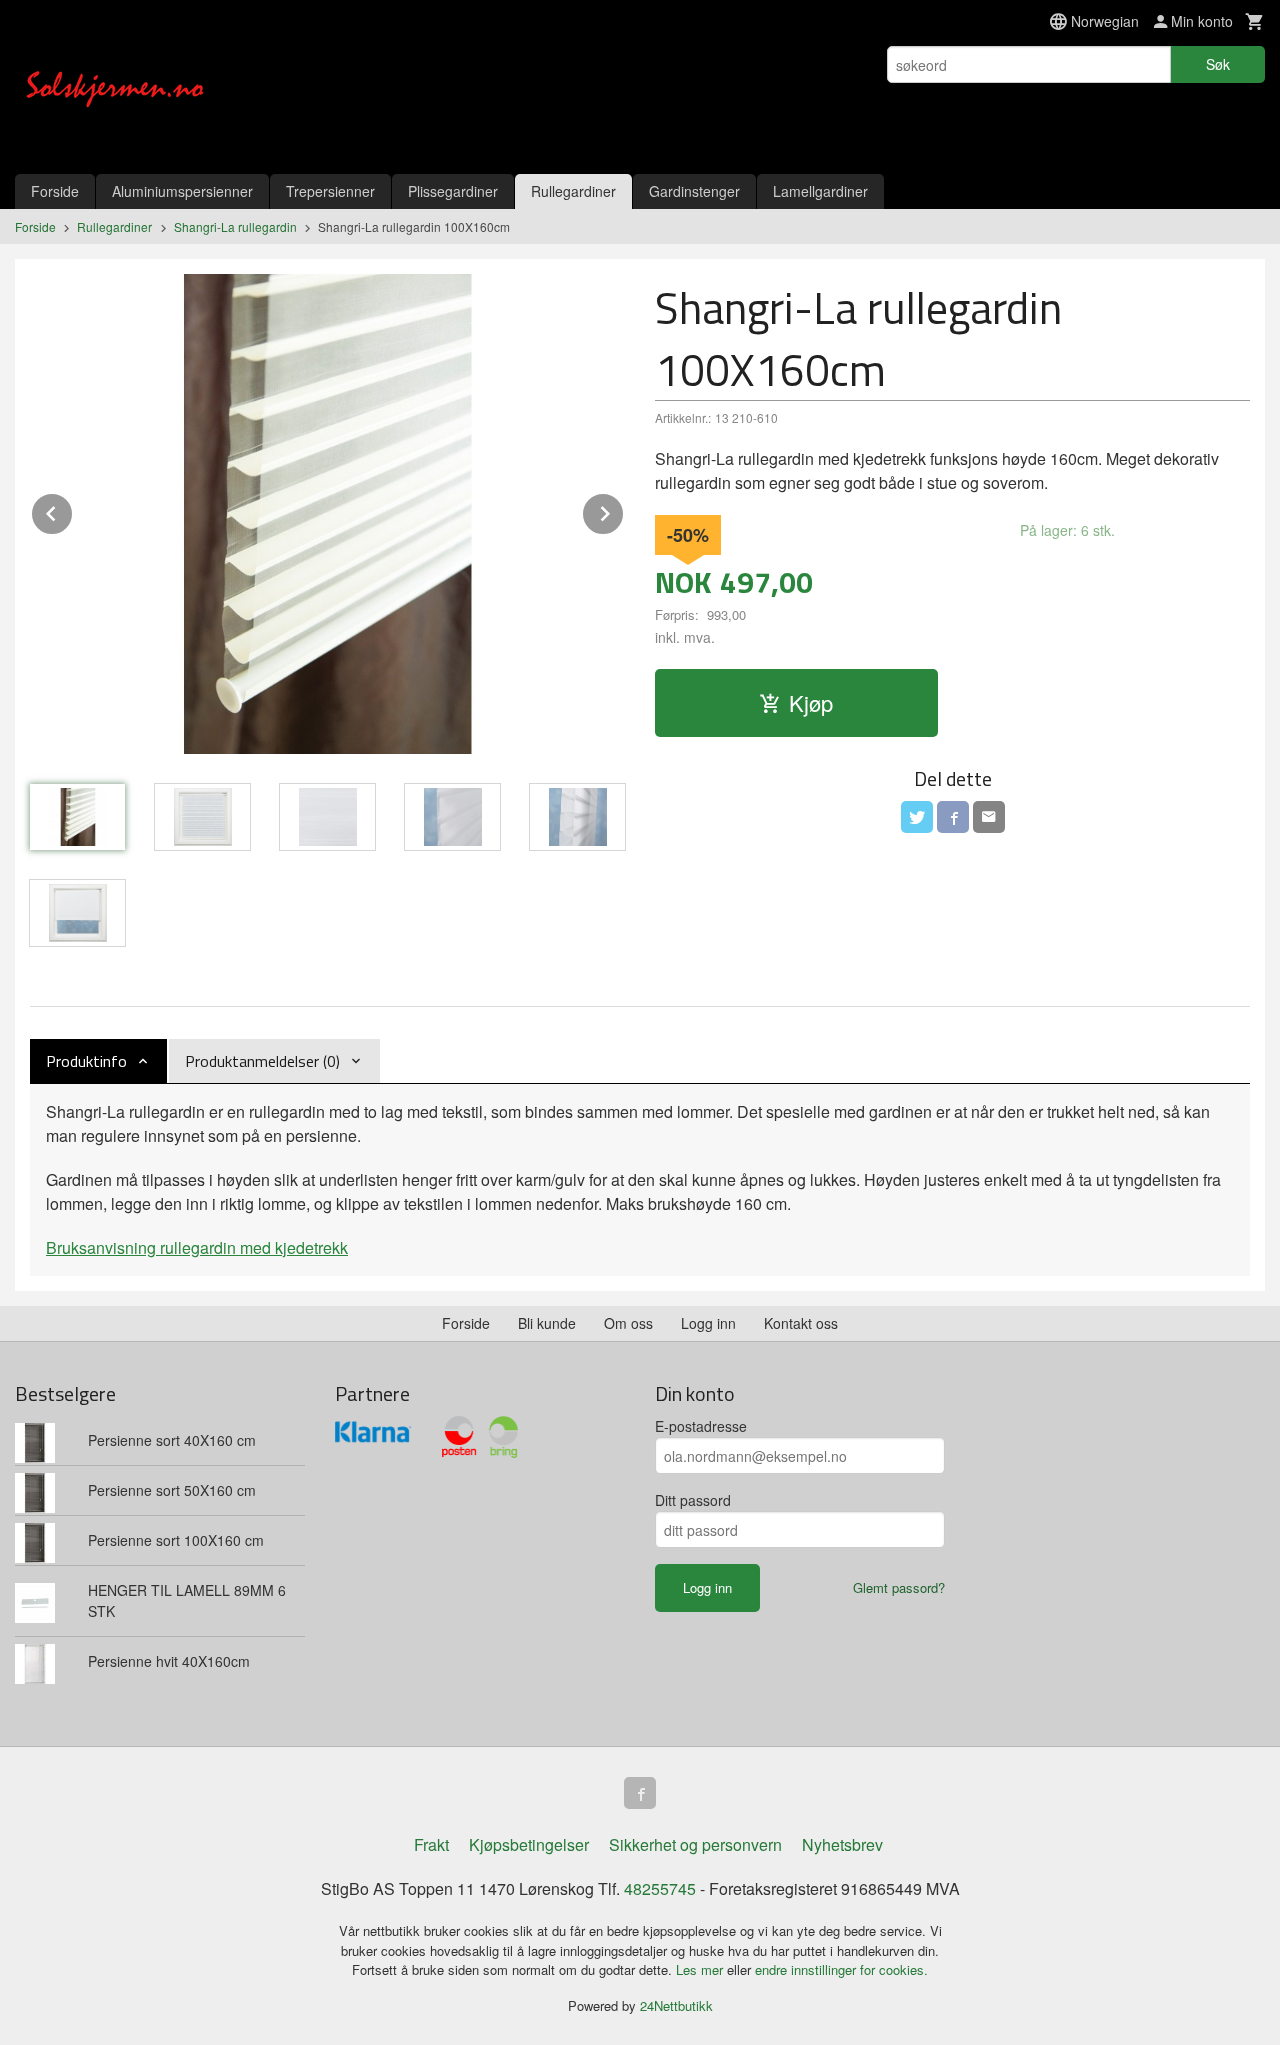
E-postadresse (701, 1426)
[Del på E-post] (989, 817)
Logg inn (708, 1323)
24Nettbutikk (676, 2005)
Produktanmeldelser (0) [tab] (262, 1061)
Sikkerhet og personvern (695, 1844)
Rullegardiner (573, 191)
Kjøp (811, 702)
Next (624, 510)
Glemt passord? (899, 1587)
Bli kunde (547, 1323)
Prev (73, 510)
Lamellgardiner (820, 191)
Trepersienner (330, 191)
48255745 (660, 1888)
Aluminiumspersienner (182, 191)
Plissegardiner (453, 191)
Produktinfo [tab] (86, 1061)
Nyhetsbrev (842, 1844)
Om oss (628, 1323)
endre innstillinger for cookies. (841, 1969)
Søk (1218, 64)
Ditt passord (693, 1500)
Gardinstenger (694, 191)
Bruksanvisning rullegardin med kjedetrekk (197, 1247)
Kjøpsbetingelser (529, 1844)
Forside (55, 191)
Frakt (431, 1844)
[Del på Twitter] (917, 817)
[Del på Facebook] (953, 817)
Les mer (701, 1969)
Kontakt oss (801, 1323)
